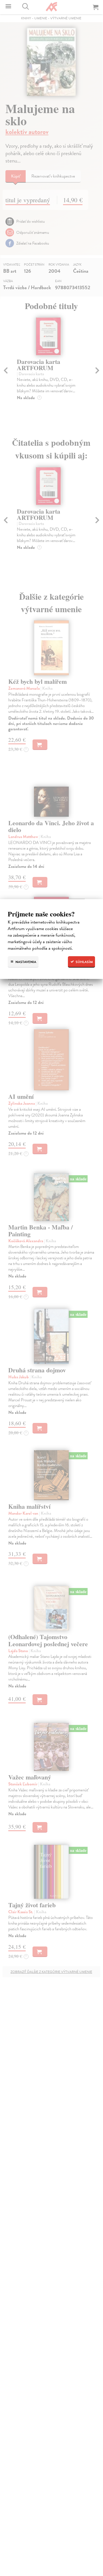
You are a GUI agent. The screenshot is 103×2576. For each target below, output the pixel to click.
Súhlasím (84, 962)
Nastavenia (25, 962)
